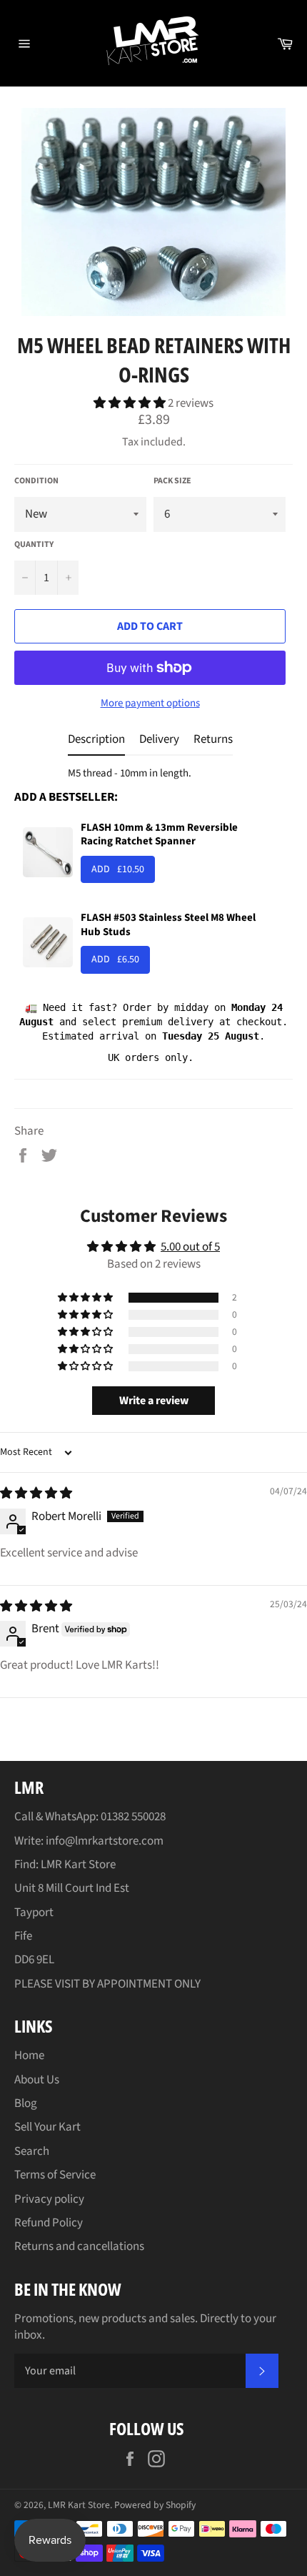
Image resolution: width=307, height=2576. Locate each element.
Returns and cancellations (79, 2246)
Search (32, 2151)
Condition (36, 481)
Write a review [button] (154, 1401)
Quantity (34, 545)
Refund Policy (49, 2223)
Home (29, 2056)
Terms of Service (55, 2175)
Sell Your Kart (47, 2127)
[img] (36, 1494)
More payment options (150, 704)
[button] (131, 403)
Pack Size (172, 481)
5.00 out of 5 (190, 1247)
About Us (37, 2080)
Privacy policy (49, 2199)
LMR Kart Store (79, 2505)
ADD (118, 869)
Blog (26, 2103)
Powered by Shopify (155, 2505)
